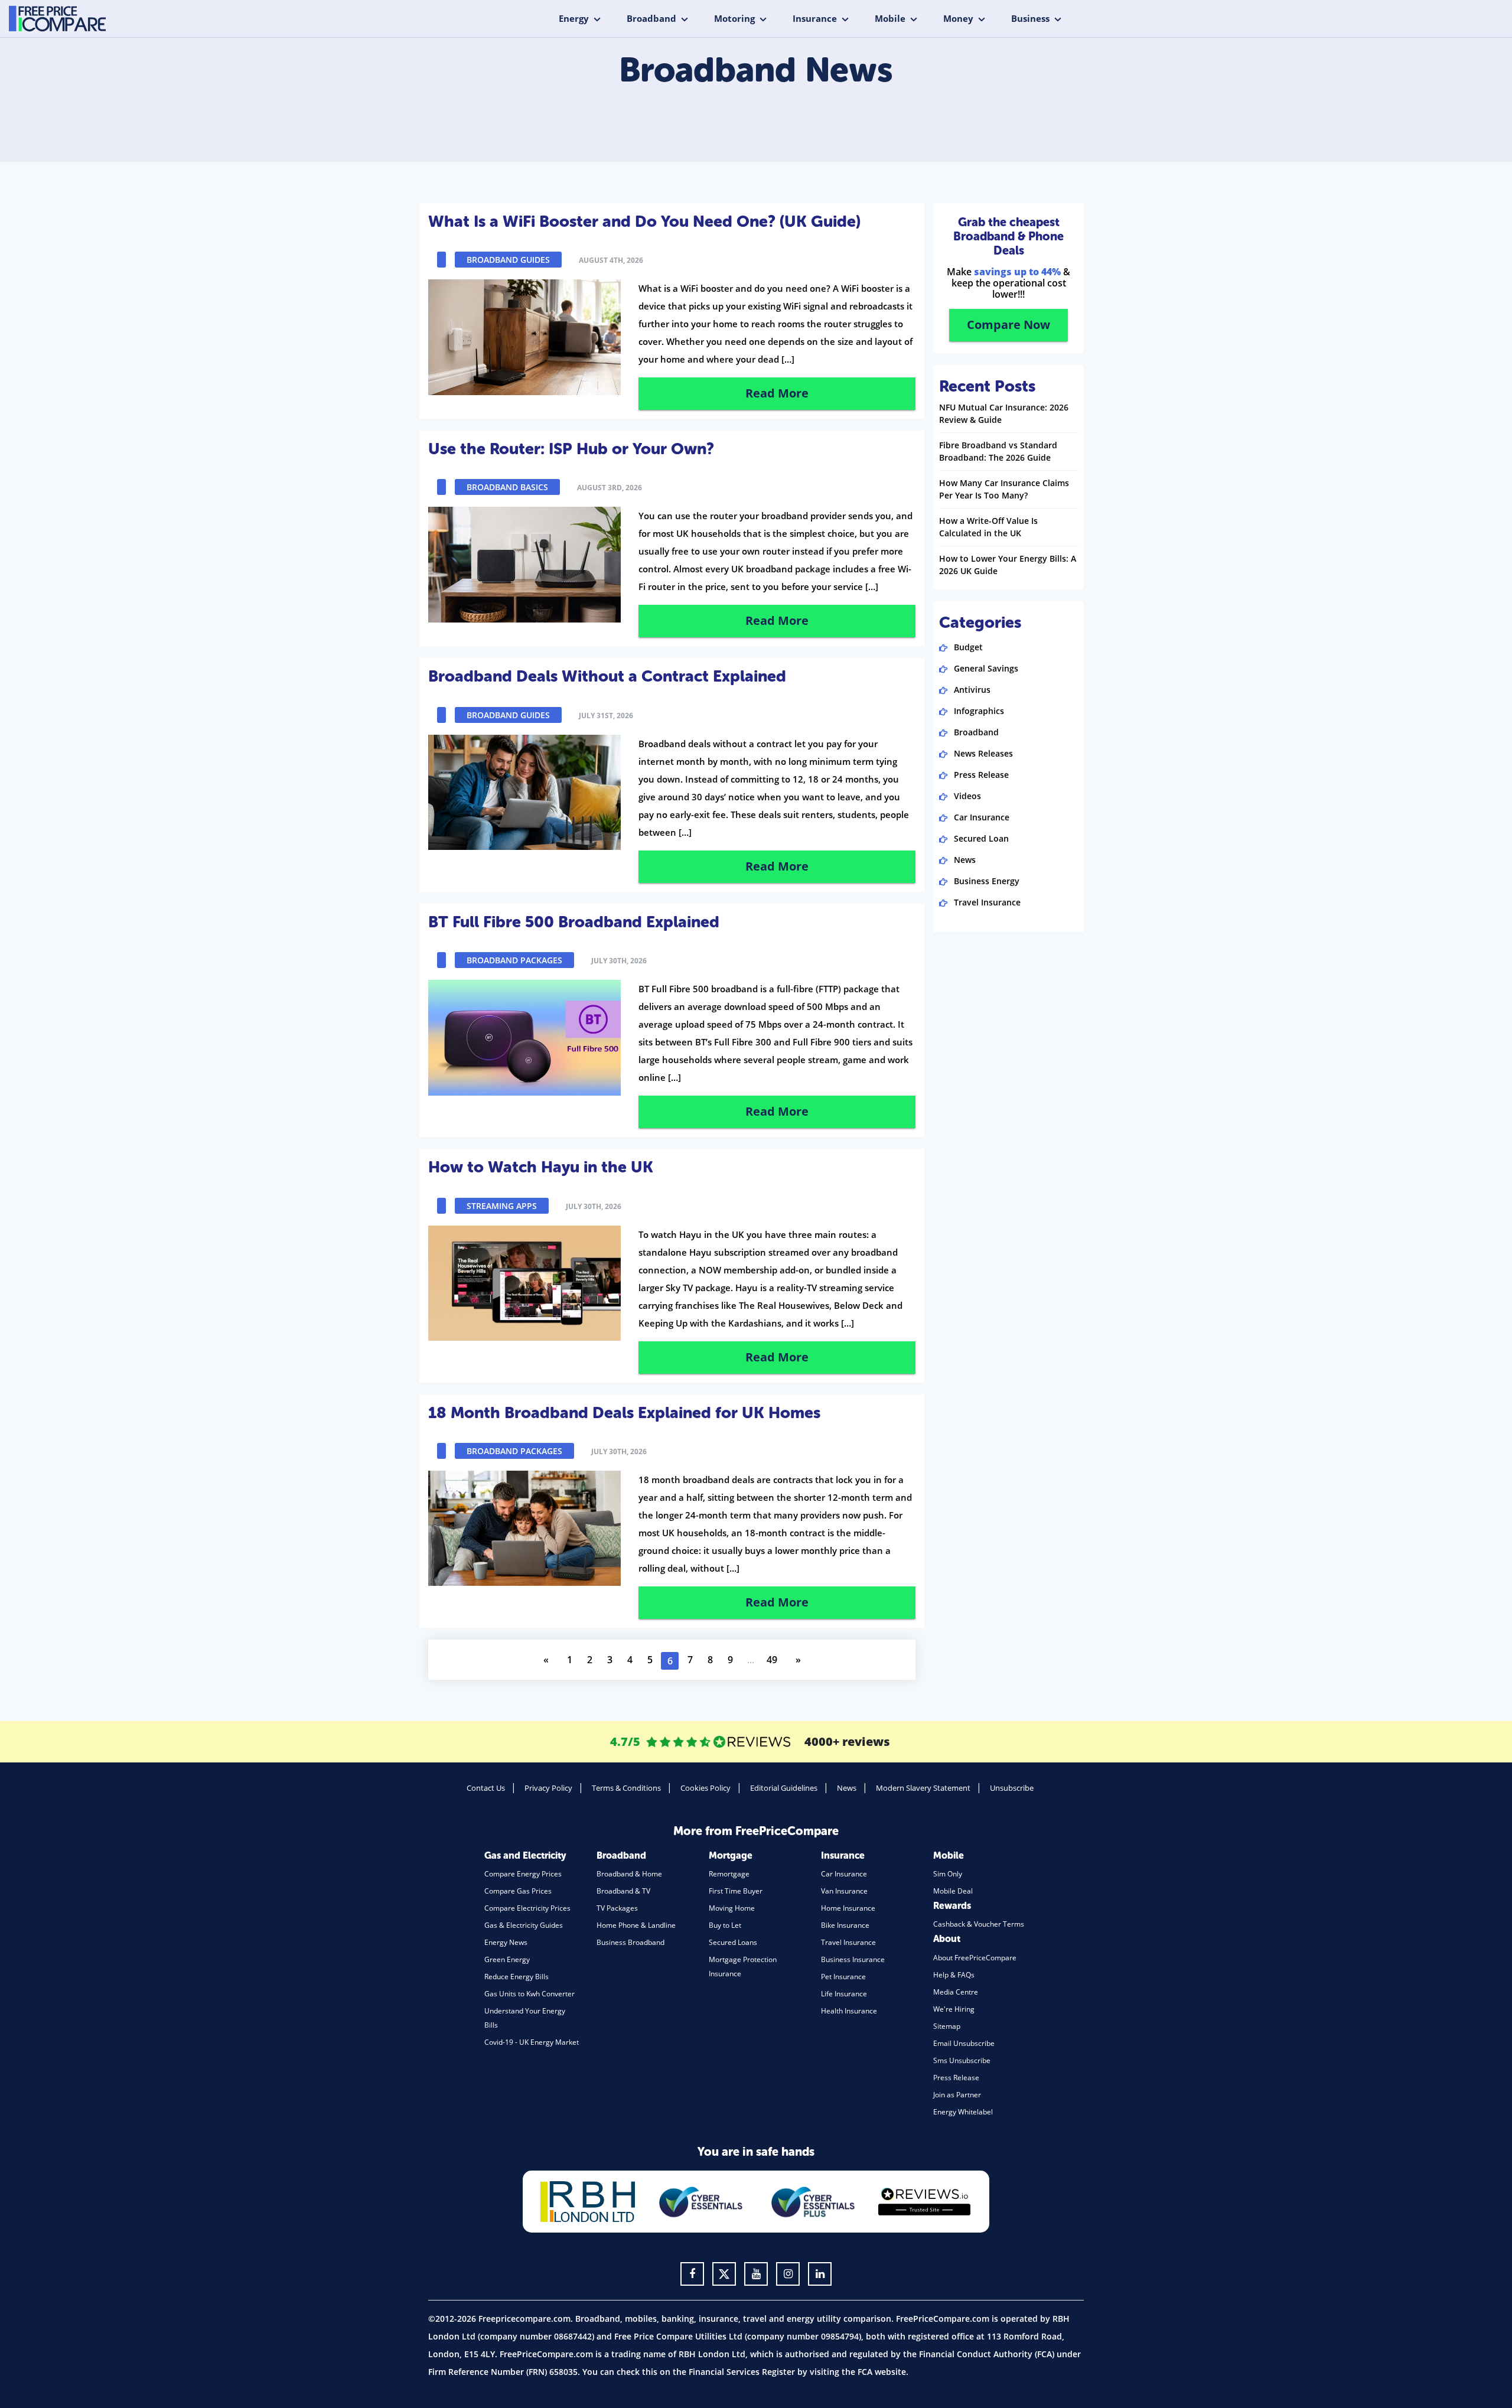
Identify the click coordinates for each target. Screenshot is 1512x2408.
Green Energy (507, 1959)
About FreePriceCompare (975, 1958)
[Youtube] (756, 2274)
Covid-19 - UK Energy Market (532, 2042)
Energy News (506, 1942)
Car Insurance (982, 817)
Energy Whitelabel (963, 2112)
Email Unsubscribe (964, 2043)
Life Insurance (844, 1994)
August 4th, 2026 (611, 260)
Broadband (651, 18)
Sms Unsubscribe (962, 2060)
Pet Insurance (843, 1977)
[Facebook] (692, 2274)
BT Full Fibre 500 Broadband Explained (574, 922)
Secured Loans (733, 1942)
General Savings (986, 668)
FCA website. (883, 2372)
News (965, 860)
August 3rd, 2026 (610, 488)
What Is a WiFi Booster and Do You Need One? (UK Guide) (644, 221)
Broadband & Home (629, 1874)
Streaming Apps (502, 1206)
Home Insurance (848, 1908)
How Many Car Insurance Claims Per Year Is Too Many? (1004, 489)
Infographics (979, 711)
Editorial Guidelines (784, 1788)
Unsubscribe (1012, 1788)
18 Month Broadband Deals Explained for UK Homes (624, 1413)
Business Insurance (853, 1959)
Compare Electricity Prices (527, 1908)
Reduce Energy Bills (517, 1977)
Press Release (981, 775)
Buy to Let (725, 1925)
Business (1030, 18)
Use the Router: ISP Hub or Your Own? (571, 449)
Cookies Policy (706, 1788)
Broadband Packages (514, 960)
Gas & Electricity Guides (524, 1925)
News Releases (983, 753)
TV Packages (617, 1908)
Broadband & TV (623, 1891)
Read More (777, 393)
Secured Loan (981, 838)
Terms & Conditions (626, 1788)
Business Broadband (630, 1942)
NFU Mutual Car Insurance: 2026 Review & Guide (1004, 413)
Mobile (890, 18)
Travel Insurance (987, 902)
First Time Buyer (736, 1891)
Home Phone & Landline (636, 1925)
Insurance (815, 18)
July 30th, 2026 (619, 961)
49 (772, 1660)
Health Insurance (849, 2011)
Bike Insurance (845, 1925)
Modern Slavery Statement (923, 1788)
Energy (574, 18)
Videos (967, 796)
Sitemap (947, 2026)
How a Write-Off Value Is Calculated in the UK (988, 527)
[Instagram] (788, 2274)
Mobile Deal (953, 1891)
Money (958, 18)
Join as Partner (957, 2095)
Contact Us (486, 1788)
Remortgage (729, 1874)
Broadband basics (507, 487)
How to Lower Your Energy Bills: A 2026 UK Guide (1008, 565)
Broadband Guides (508, 260)
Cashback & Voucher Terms (979, 1924)
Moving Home (732, 1908)
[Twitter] (724, 2274)
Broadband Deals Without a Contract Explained (607, 676)
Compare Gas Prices (518, 1891)
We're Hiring (954, 2009)
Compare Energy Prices (523, 1874)
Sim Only (948, 1874)
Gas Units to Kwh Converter (529, 1994)
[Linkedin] (820, 2274)
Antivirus (972, 690)
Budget (968, 647)
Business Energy (987, 881)
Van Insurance (844, 1891)
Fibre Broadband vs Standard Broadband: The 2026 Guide (998, 451)
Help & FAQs (954, 1975)
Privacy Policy (548, 1788)
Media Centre (956, 1992)
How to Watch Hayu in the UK (541, 1167)
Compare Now (1008, 325)
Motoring (734, 18)
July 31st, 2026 (606, 716)
